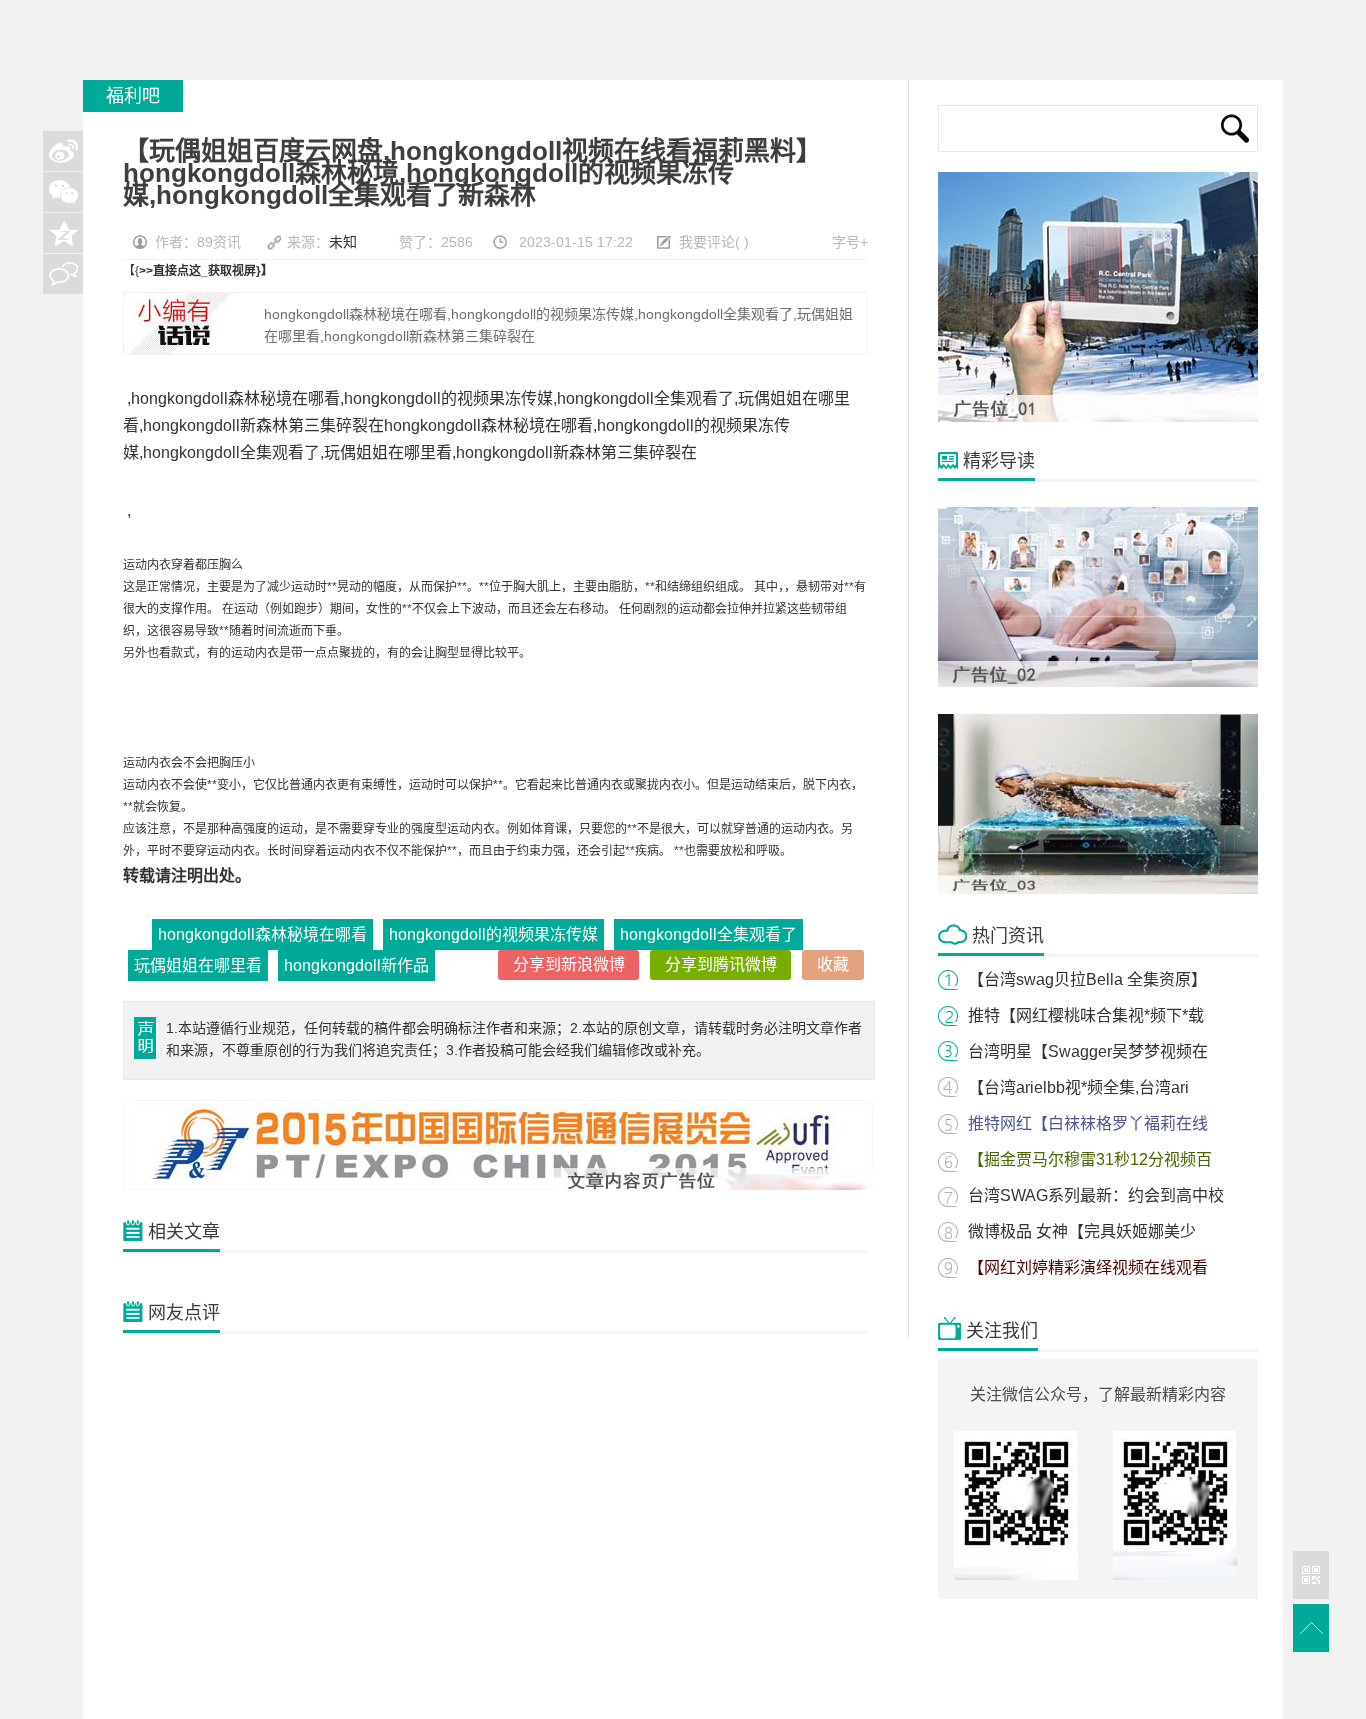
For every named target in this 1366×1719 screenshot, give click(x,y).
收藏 (833, 964)
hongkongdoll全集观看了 (708, 934)
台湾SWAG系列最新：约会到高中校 (1096, 1195)
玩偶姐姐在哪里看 (198, 965)
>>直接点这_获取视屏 (197, 271)
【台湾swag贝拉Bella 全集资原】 (1087, 979)
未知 (343, 242)
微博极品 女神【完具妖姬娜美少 (1082, 1231)
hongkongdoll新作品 (356, 965)
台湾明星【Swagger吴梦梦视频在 (1088, 1051)
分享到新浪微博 (569, 964)
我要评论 (707, 242)
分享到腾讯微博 (721, 964)
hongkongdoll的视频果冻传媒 (493, 934)
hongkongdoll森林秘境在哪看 (262, 934)
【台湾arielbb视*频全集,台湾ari (1078, 1087)
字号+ (850, 242)
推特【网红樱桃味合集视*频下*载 (1086, 1015)
